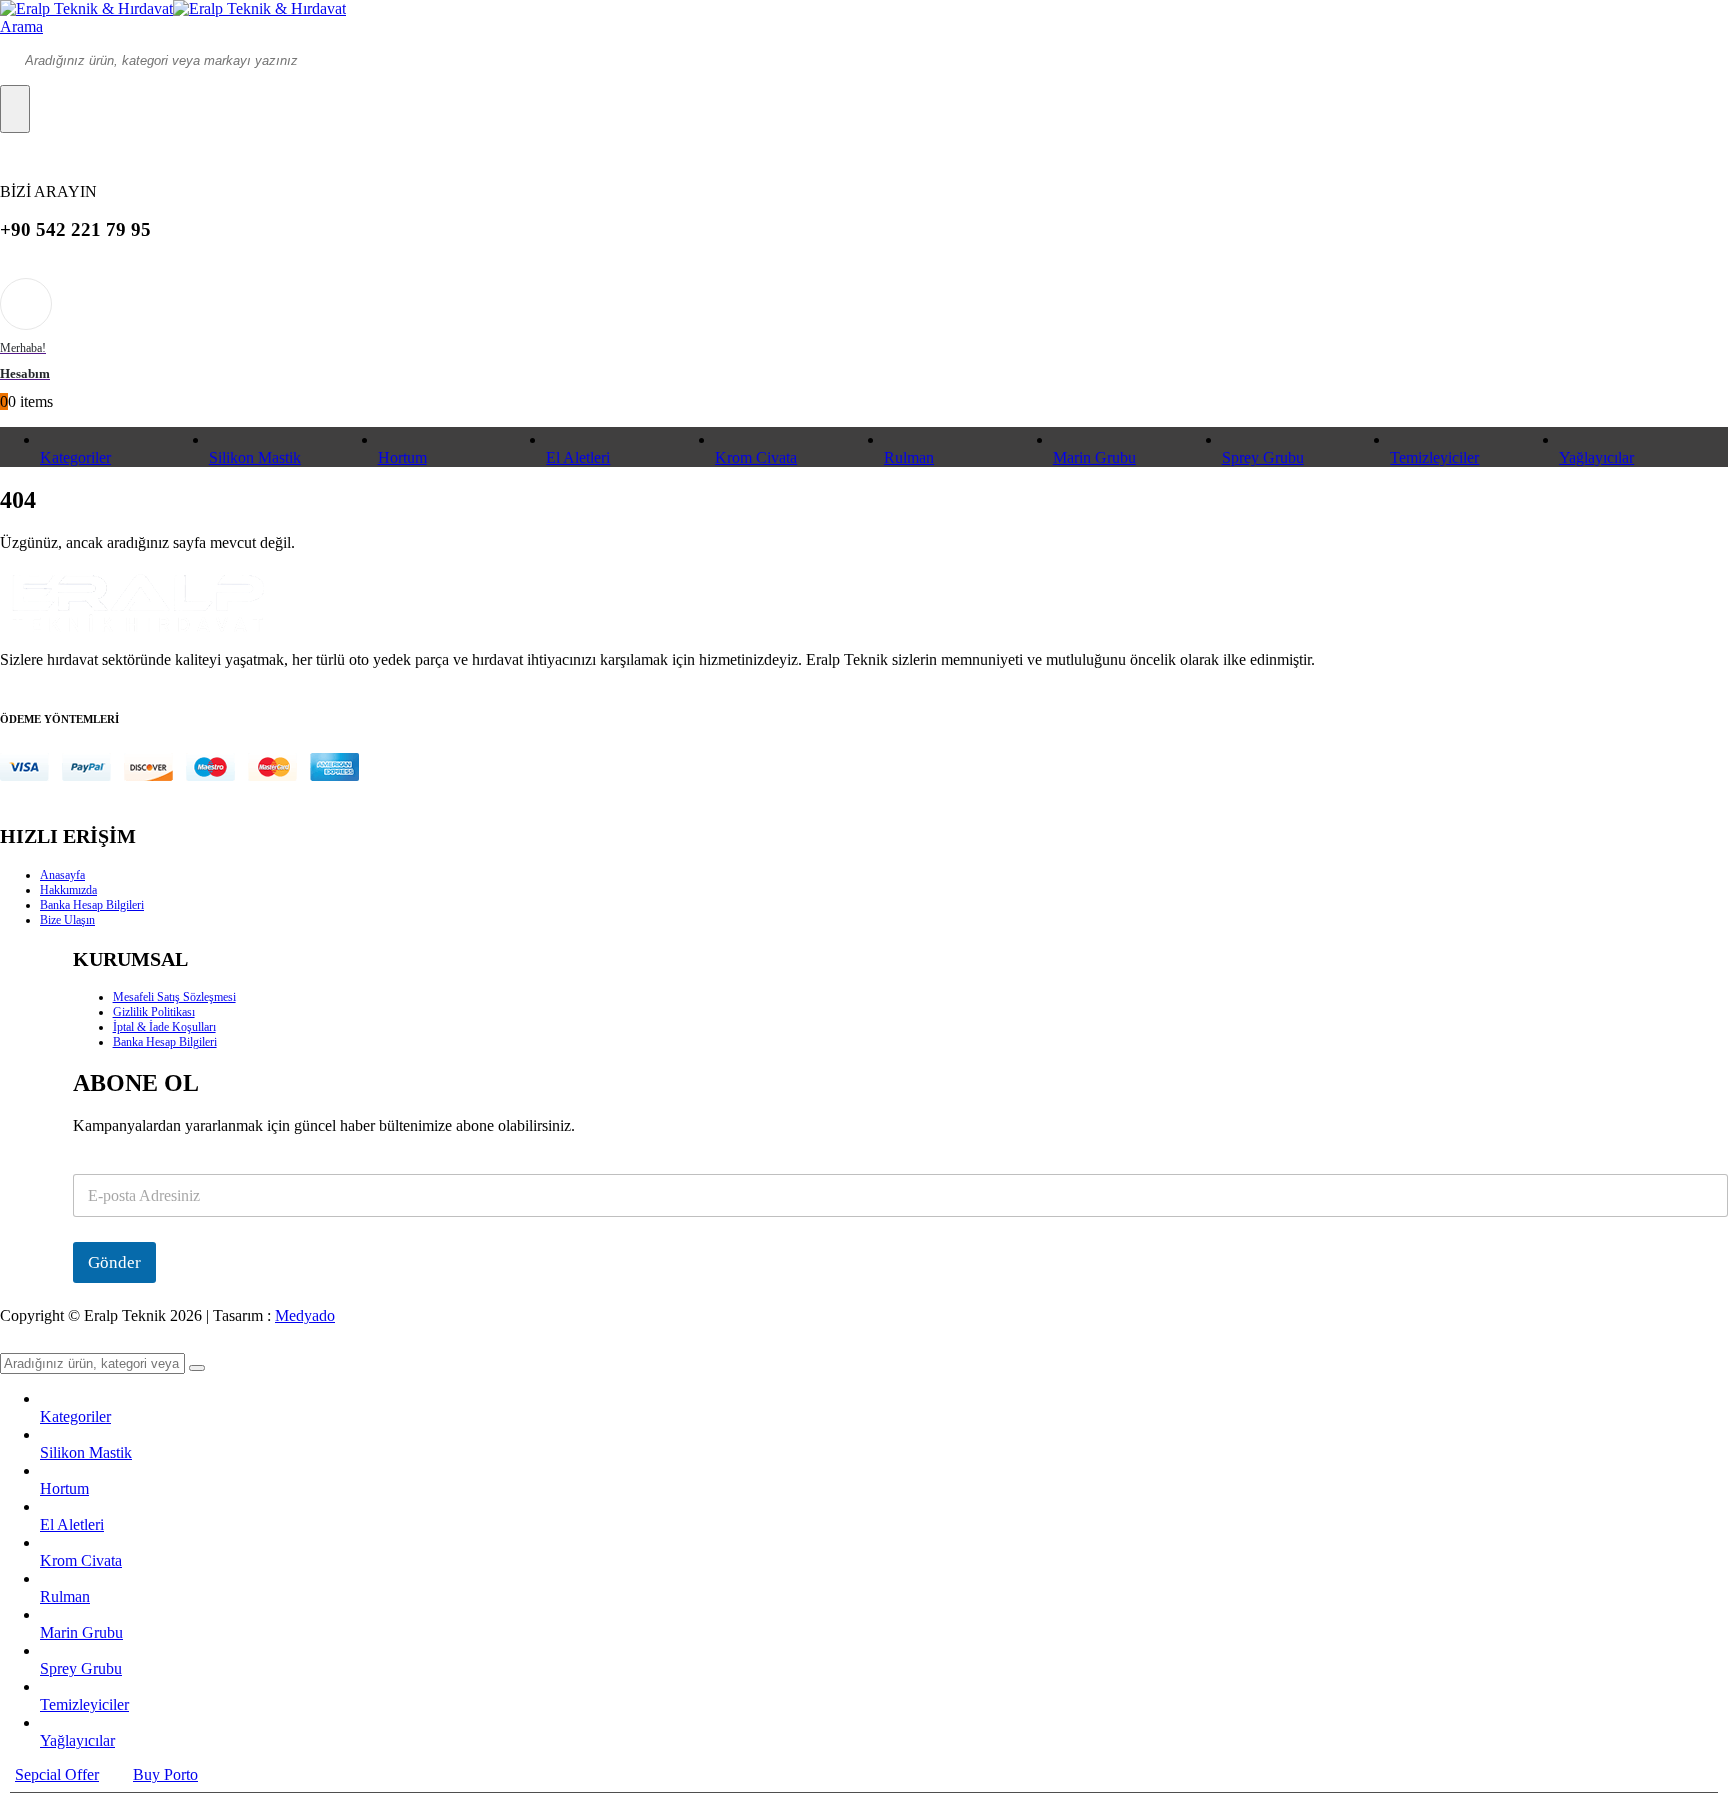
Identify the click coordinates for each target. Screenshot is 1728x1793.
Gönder (114, 1262)
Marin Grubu (1094, 457)
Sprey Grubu (1263, 457)
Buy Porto (165, 1774)
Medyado (305, 1315)
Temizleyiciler (1434, 457)
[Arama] (15, 109)
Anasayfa (62, 875)
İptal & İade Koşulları (164, 1027)
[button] (21, 26)
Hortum (402, 457)
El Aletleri (578, 457)
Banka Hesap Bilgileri (92, 905)
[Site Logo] (173, 8)
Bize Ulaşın (67, 920)
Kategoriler (75, 457)
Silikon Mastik (255, 457)
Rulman (909, 457)
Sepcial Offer (57, 1774)
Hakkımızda (68, 890)
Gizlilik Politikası (154, 1012)
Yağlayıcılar (1596, 457)
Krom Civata (756, 457)
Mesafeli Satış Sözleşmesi (174, 997)
